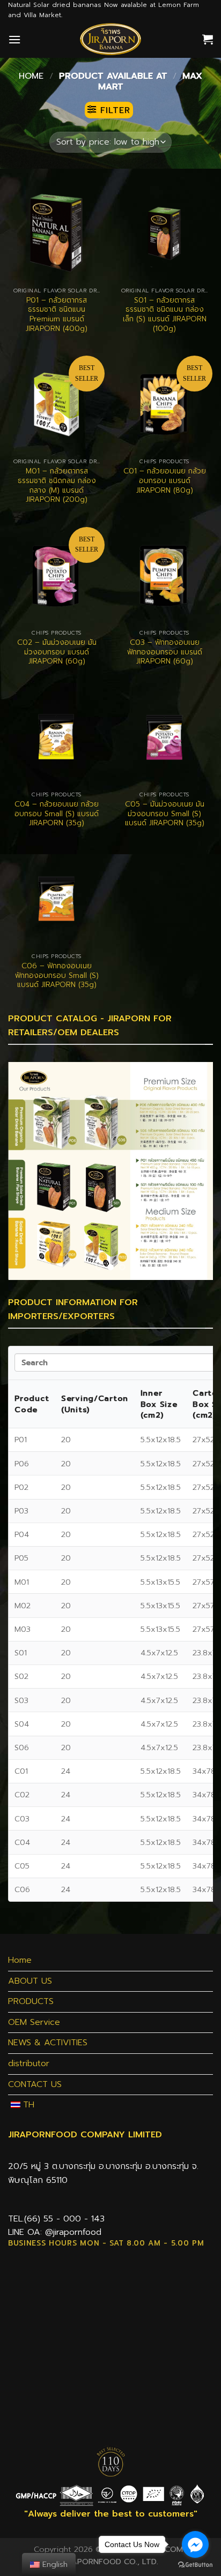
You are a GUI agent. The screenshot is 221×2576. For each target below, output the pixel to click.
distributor (29, 2063)
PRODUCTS (31, 2001)
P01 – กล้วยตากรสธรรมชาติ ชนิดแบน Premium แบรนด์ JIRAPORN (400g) (57, 315)
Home (31, 76)
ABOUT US (30, 1981)
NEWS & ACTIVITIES (48, 2043)
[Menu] (14, 39)
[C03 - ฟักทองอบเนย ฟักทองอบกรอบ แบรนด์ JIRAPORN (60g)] (164, 575)
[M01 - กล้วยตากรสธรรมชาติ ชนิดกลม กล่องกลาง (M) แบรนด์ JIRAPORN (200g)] (57, 404)
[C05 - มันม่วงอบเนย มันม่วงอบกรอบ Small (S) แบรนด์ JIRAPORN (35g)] (164, 737)
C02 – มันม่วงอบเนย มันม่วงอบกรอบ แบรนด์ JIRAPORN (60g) (57, 652)
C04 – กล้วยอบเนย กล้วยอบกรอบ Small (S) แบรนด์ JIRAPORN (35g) (57, 814)
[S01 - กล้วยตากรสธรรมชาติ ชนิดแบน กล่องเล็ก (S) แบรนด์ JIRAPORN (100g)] (164, 233)
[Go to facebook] (195, 2544)
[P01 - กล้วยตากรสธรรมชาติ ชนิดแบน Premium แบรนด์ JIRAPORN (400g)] (57, 233)
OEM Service (34, 2022)
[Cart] (208, 39)
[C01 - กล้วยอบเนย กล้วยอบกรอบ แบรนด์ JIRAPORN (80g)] (164, 404)
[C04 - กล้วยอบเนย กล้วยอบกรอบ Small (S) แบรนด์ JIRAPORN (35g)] (57, 737)
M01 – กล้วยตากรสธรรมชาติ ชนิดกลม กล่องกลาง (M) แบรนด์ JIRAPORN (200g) (57, 485)
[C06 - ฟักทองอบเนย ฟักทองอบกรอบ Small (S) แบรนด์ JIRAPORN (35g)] (57, 899)
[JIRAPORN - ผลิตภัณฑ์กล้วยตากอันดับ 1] (110, 39)
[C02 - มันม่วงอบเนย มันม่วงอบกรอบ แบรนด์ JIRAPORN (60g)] (57, 575)
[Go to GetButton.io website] (195, 2565)
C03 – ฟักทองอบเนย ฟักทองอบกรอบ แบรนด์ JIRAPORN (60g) (165, 652)
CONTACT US (35, 2084)
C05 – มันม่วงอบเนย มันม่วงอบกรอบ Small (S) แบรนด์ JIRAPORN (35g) (165, 814)
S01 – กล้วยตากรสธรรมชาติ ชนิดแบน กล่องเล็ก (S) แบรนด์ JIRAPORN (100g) (165, 315)
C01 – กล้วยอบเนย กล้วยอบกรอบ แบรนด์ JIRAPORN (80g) (165, 481)
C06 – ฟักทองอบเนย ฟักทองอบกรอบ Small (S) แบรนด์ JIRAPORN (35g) (57, 976)
